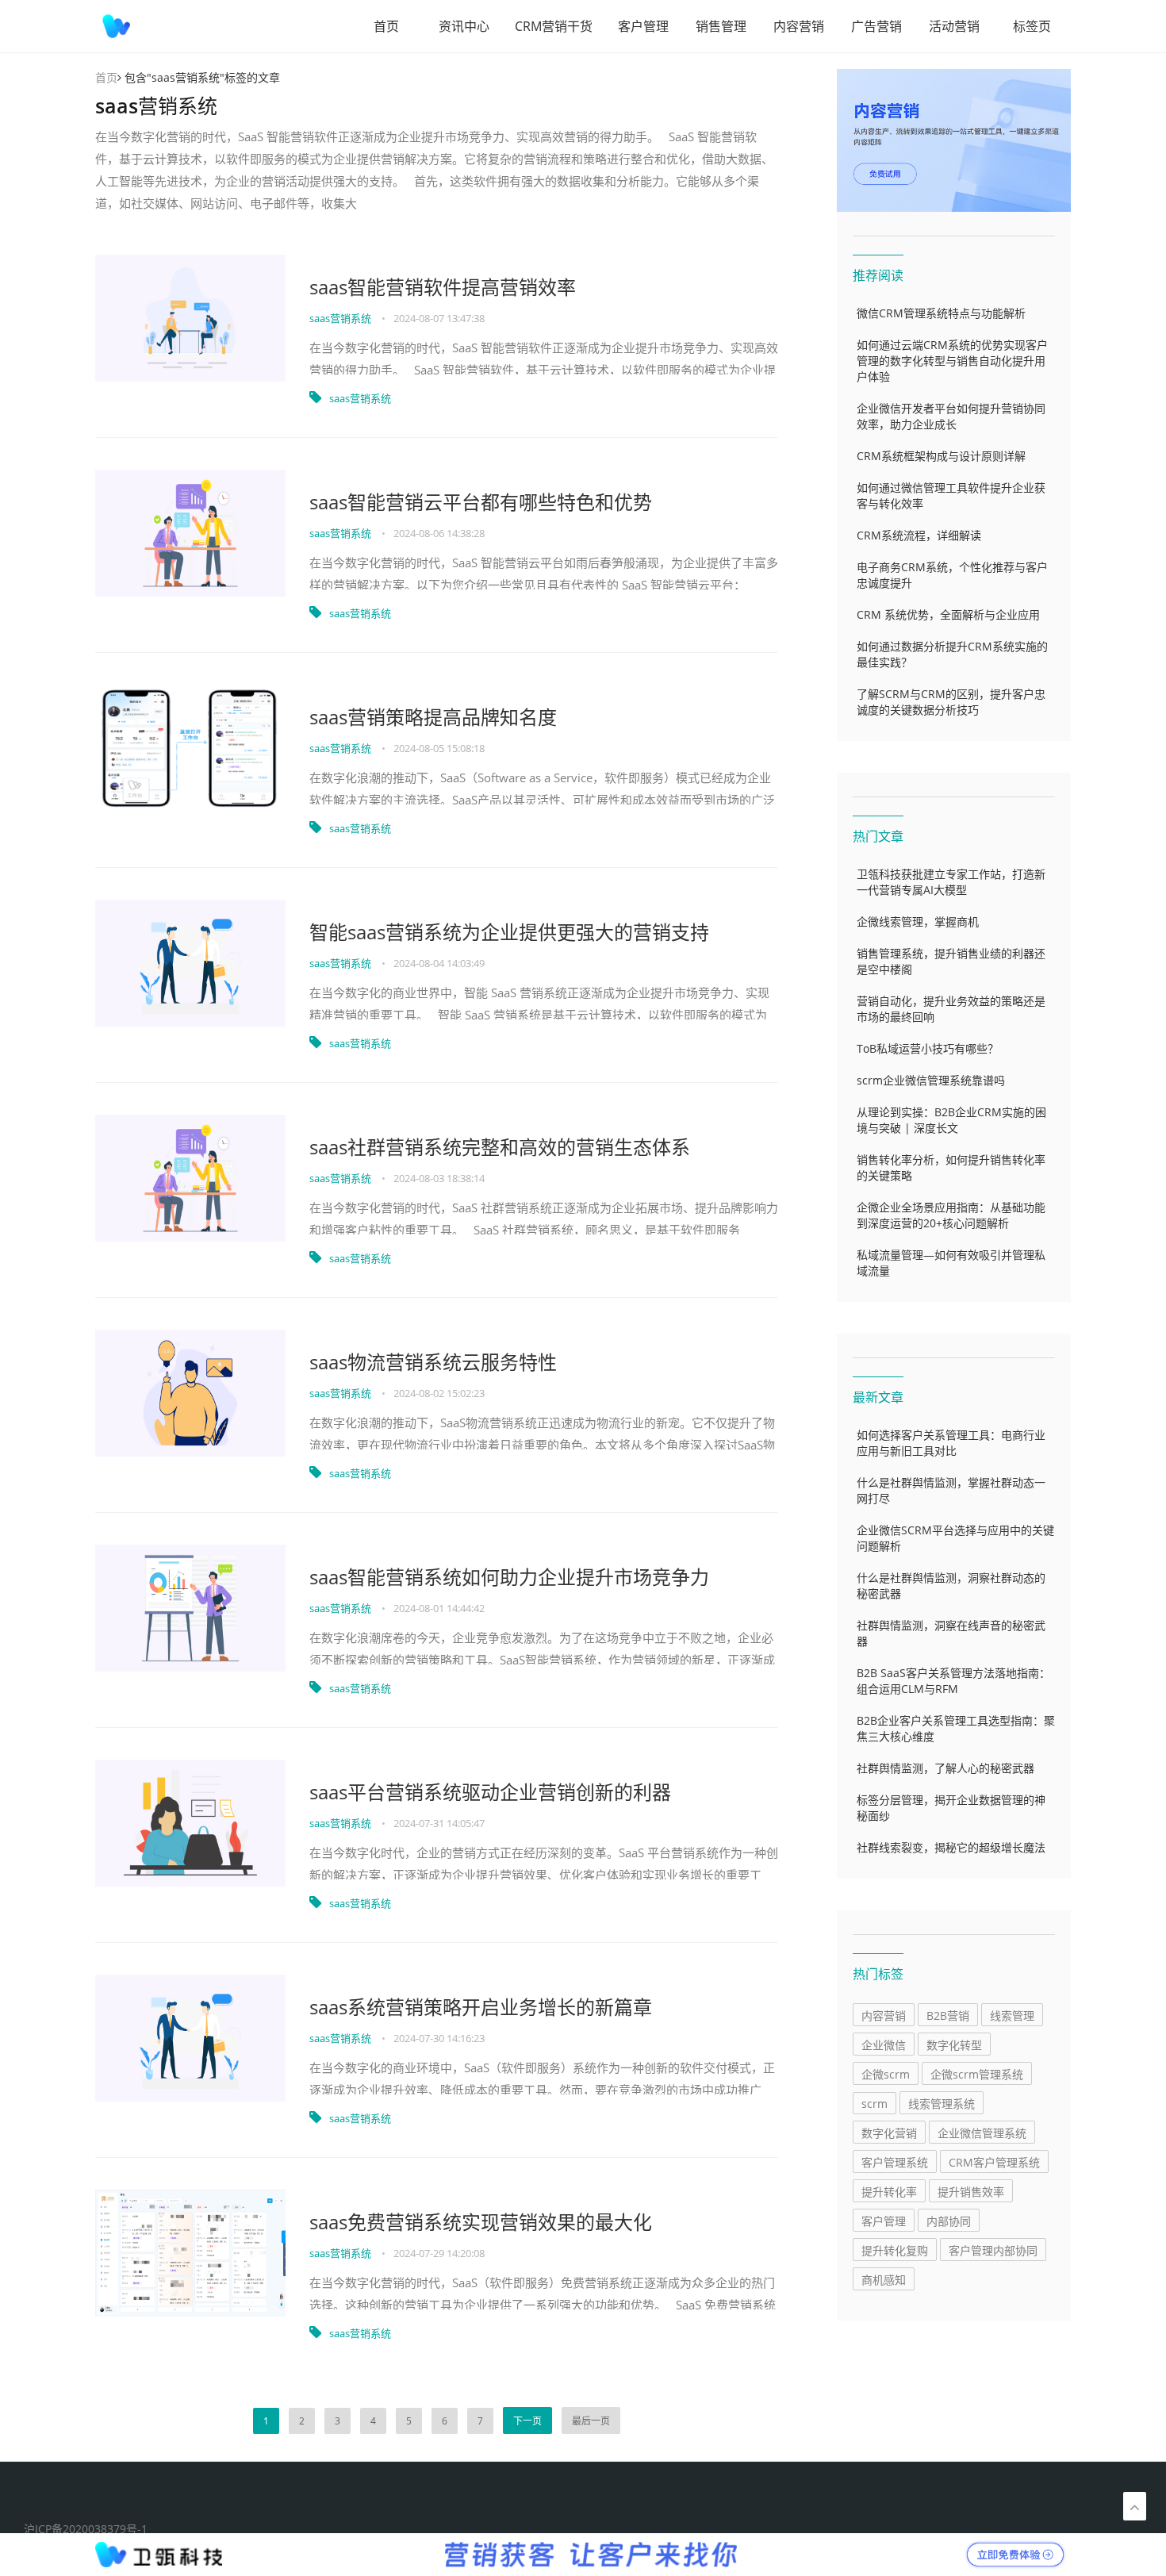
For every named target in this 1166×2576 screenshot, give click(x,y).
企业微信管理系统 (982, 2133)
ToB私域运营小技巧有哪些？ (928, 1048)
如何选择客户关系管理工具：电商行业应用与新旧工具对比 (951, 1443)
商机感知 (884, 2280)
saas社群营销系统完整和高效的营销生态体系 (500, 1147)
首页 (386, 26)
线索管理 (1012, 2015)
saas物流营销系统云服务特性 (433, 1362)
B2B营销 (948, 2015)
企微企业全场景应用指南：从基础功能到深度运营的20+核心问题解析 (951, 1215)
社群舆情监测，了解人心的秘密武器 (945, 1768)
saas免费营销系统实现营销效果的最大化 (481, 2222)
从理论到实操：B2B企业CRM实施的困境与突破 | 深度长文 (951, 1120)
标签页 (1032, 26)
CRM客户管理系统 (994, 2162)
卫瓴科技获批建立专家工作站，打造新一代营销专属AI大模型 (951, 882)
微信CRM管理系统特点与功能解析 (941, 313)
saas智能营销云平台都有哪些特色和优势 (481, 502)
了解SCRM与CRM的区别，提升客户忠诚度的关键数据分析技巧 (951, 702)
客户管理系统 (895, 2162)
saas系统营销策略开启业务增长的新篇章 (481, 2007)
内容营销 (799, 26)
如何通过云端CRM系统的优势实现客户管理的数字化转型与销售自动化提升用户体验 (952, 361)
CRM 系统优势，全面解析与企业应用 (948, 614)
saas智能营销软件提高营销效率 (443, 287)
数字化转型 (954, 2045)
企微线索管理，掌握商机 (918, 921)
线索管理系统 (942, 2104)
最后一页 (591, 2421)
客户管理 (643, 26)
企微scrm (886, 2074)
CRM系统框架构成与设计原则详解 (941, 456)
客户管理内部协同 (993, 2250)
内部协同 (949, 2221)
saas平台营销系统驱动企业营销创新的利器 (490, 1792)
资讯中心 (464, 26)
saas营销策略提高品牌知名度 (433, 717)
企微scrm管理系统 (977, 2074)
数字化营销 (889, 2133)
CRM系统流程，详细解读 (919, 535)
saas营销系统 (341, 318)
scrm (874, 2104)
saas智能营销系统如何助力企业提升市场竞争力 (509, 1577)
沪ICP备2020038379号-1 (86, 2529)
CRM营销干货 (554, 26)
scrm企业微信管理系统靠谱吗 (931, 1080)
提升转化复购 (895, 2250)
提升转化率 (889, 2192)
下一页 (527, 2421)
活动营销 (954, 26)
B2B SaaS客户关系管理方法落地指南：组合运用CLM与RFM (953, 1681)
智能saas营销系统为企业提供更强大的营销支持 (509, 932)
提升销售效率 (971, 2192)
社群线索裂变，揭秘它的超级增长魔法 (951, 1847)
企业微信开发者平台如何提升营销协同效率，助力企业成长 (951, 416)
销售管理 (721, 26)
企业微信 (884, 2045)
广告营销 (876, 26)
